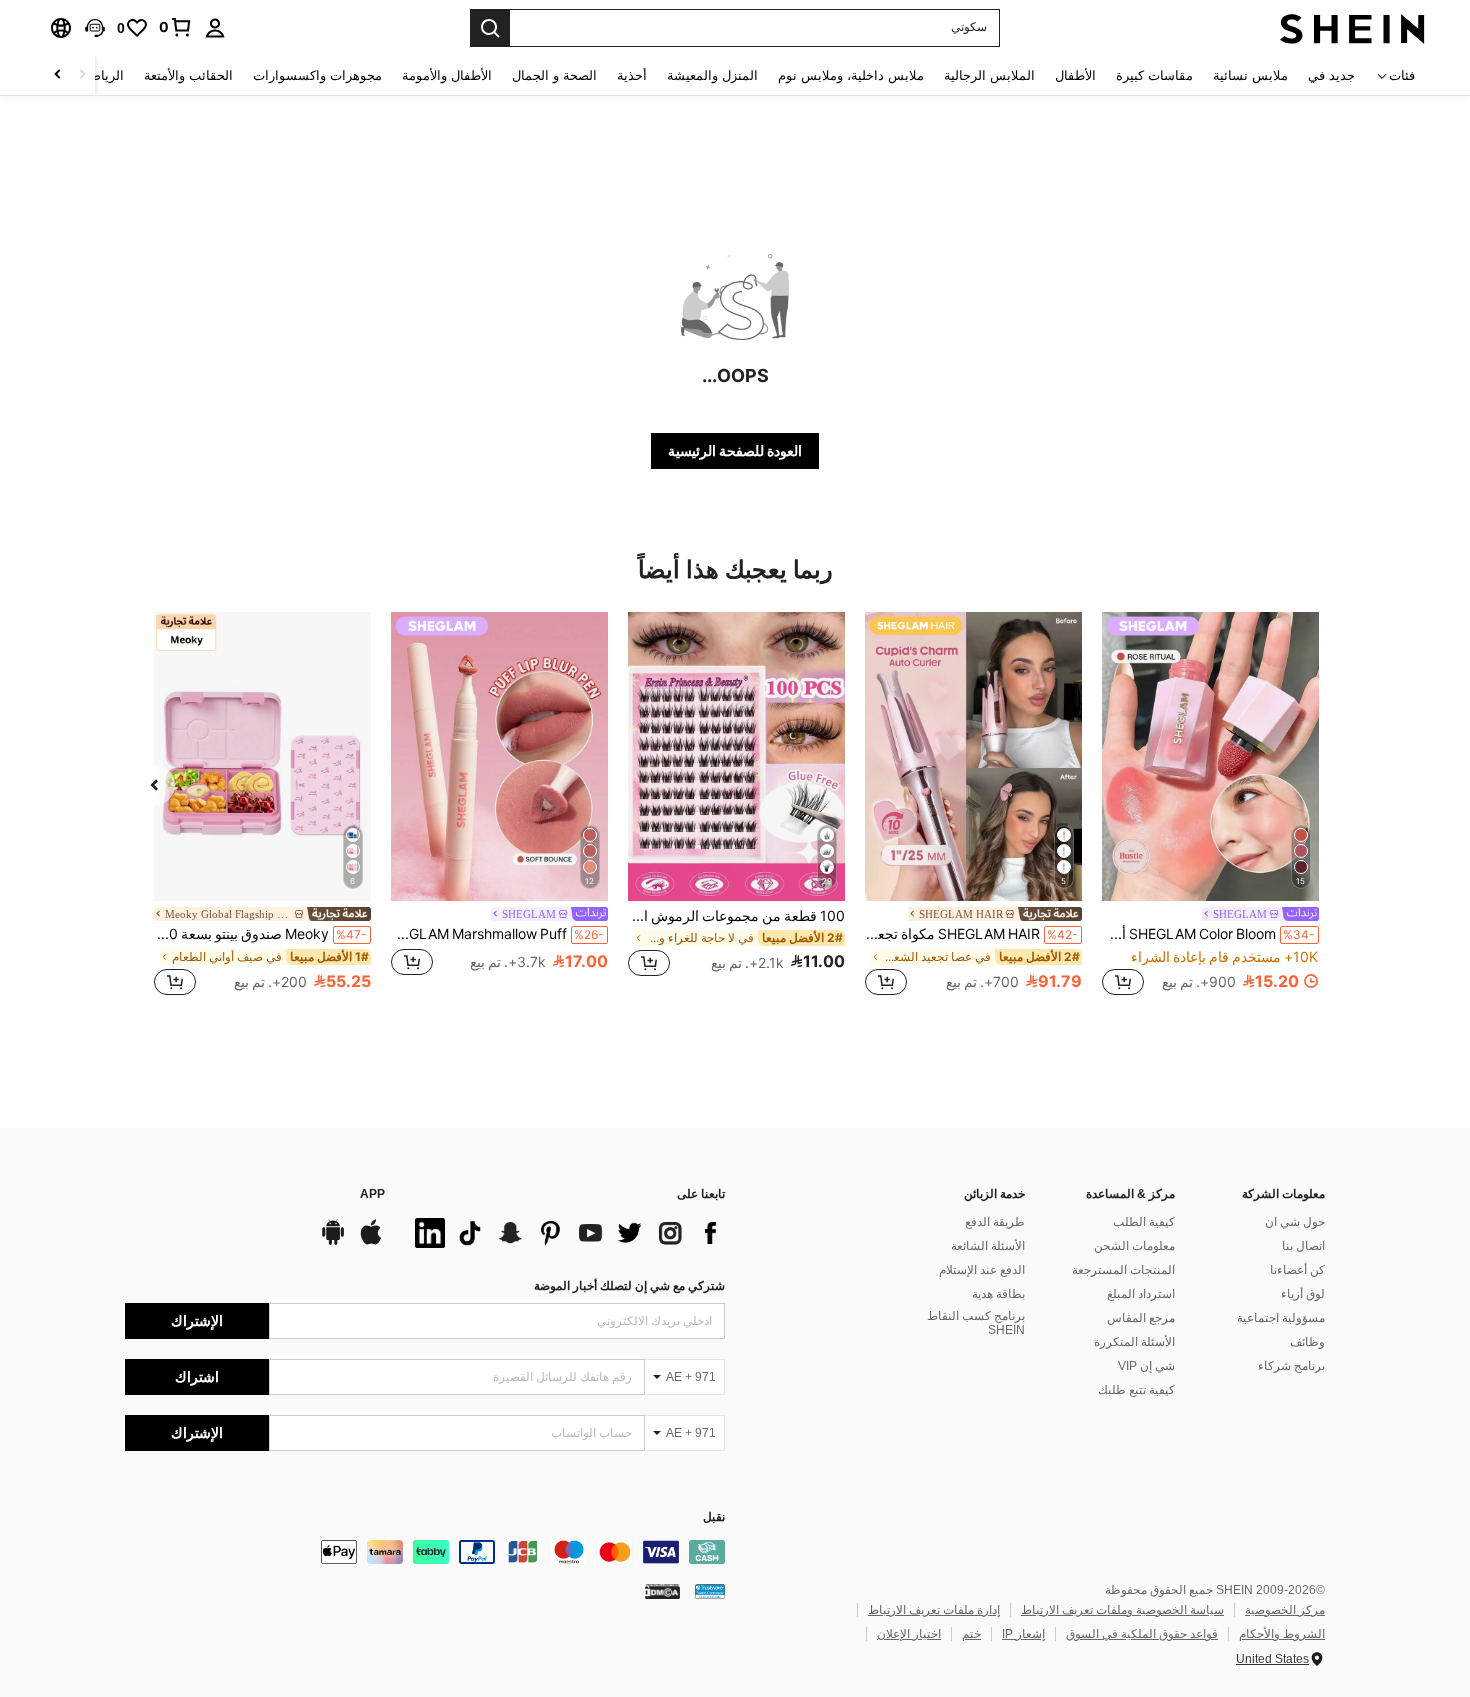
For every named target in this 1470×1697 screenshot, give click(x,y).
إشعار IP (1023, 1634)
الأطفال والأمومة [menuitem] (447, 75)
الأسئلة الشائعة (988, 1246)
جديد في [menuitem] (1331, 75)
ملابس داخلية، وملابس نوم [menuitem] (851, 75)
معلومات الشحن (1134, 1246)
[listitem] (1210, 806)
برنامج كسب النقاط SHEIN (976, 1323)
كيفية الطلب (1144, 1222)
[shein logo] (1352, 28)
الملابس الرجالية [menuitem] (989, 75)
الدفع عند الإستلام (982, 1270)
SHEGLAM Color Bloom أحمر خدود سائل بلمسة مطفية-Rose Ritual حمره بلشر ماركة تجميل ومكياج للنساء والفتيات (1208, 934)
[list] (565, 1233)
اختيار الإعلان (909, 1634)
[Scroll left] (82, 75)
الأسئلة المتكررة (1134, 1342)
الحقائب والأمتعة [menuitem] (188, 75)
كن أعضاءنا (1297, 1270)
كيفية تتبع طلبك (1136, 1390)
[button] (95, 28)
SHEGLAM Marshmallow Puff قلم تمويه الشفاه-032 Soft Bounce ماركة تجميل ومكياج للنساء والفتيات (497, 934)
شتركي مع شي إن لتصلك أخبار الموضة (629, 1286)
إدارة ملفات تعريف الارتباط (934, 1610)
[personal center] (215, 28)
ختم (971, 1634)
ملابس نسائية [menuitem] (1250, 75)
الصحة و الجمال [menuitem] (554, 75)
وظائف (1307, 1342)
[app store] (371, 1242)
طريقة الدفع (995, 1222)
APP (372, 1194)
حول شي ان (1295, 1222)
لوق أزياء (1303, 1294)
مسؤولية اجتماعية (1281, 1318)
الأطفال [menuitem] (1075, 75)
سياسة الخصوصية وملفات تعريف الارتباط (1122, 1610)
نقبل (714, 1517)
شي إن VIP (1146, 1366)
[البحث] (490, 28)
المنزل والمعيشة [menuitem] (712, 75)
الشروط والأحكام (1282, 1634)
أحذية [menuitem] (632, 75)
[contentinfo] (425, 1552)
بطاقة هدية (998, 1294)
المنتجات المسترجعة (1123, 1270)
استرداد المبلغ (1141, 1294)
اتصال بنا (1303, 1246)
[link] (176, 27)
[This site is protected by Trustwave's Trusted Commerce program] (710, 1591)
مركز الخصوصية (1285, 1610)
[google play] (333, 1242)
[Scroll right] (58, 75)
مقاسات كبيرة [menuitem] (1154, 75)
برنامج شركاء (1291, 1366)
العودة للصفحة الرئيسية (735, 451)
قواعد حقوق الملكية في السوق (1142, 1634)
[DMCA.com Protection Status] (662, 1591)
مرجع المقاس (1141, 1318)
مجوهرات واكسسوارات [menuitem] (317, 75)
